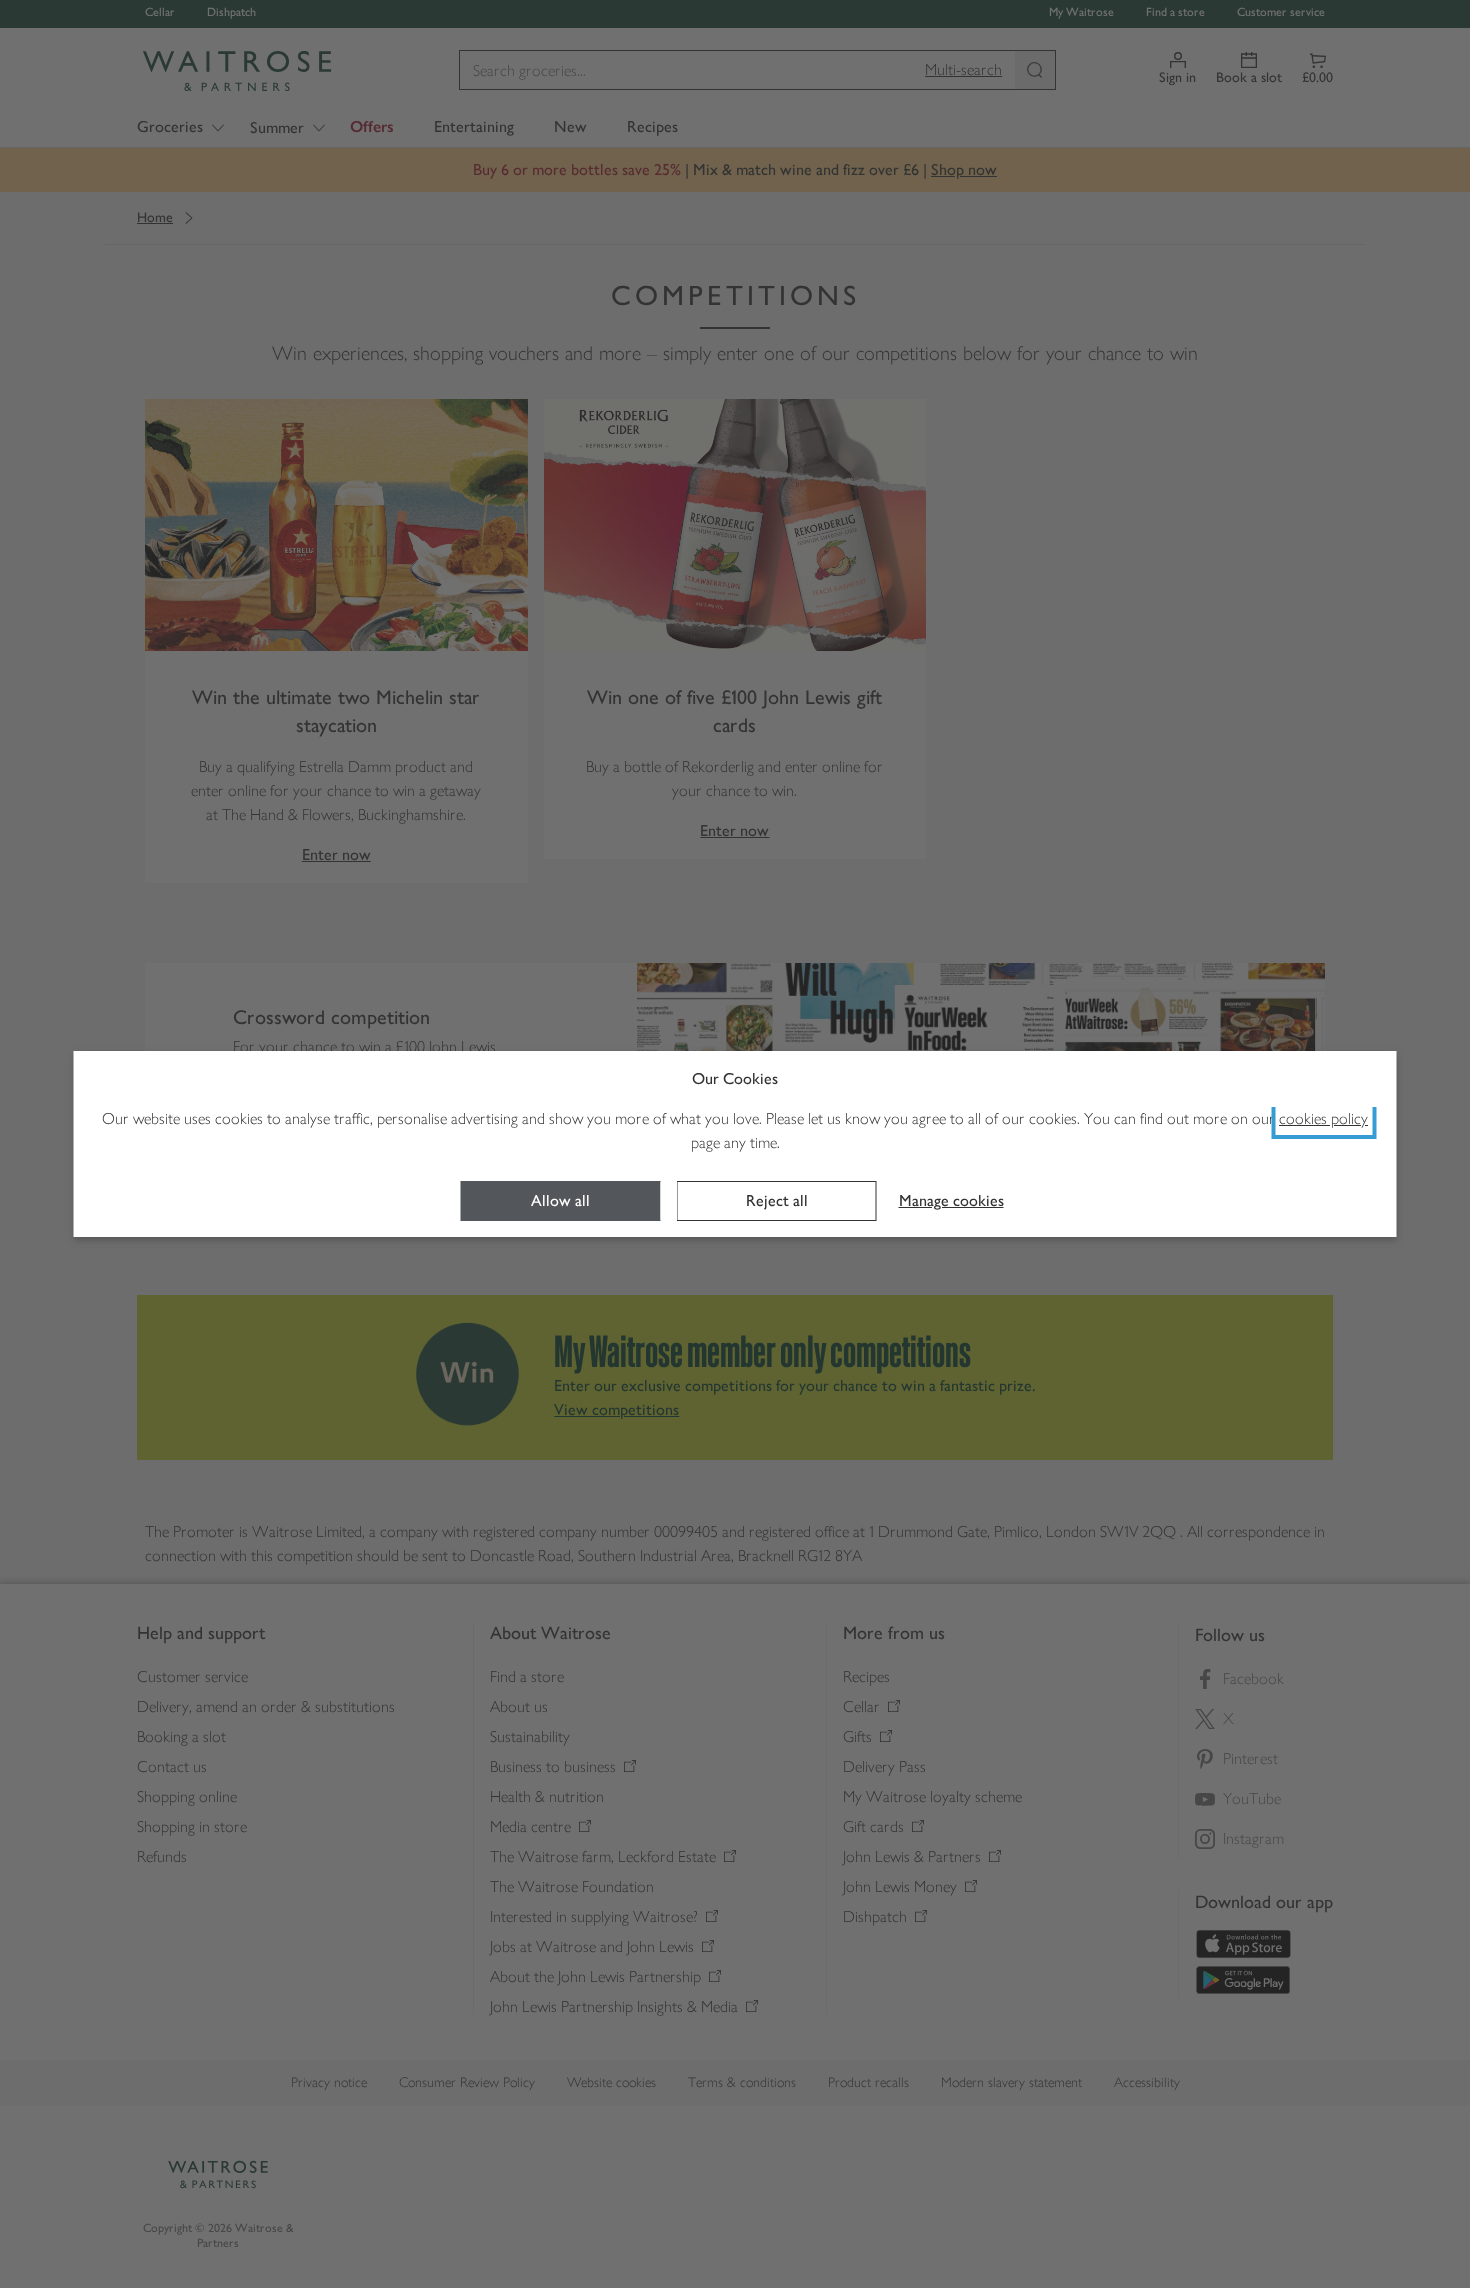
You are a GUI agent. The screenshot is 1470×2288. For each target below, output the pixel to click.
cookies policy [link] (1323, 1118)
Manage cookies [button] (951, 1200)
